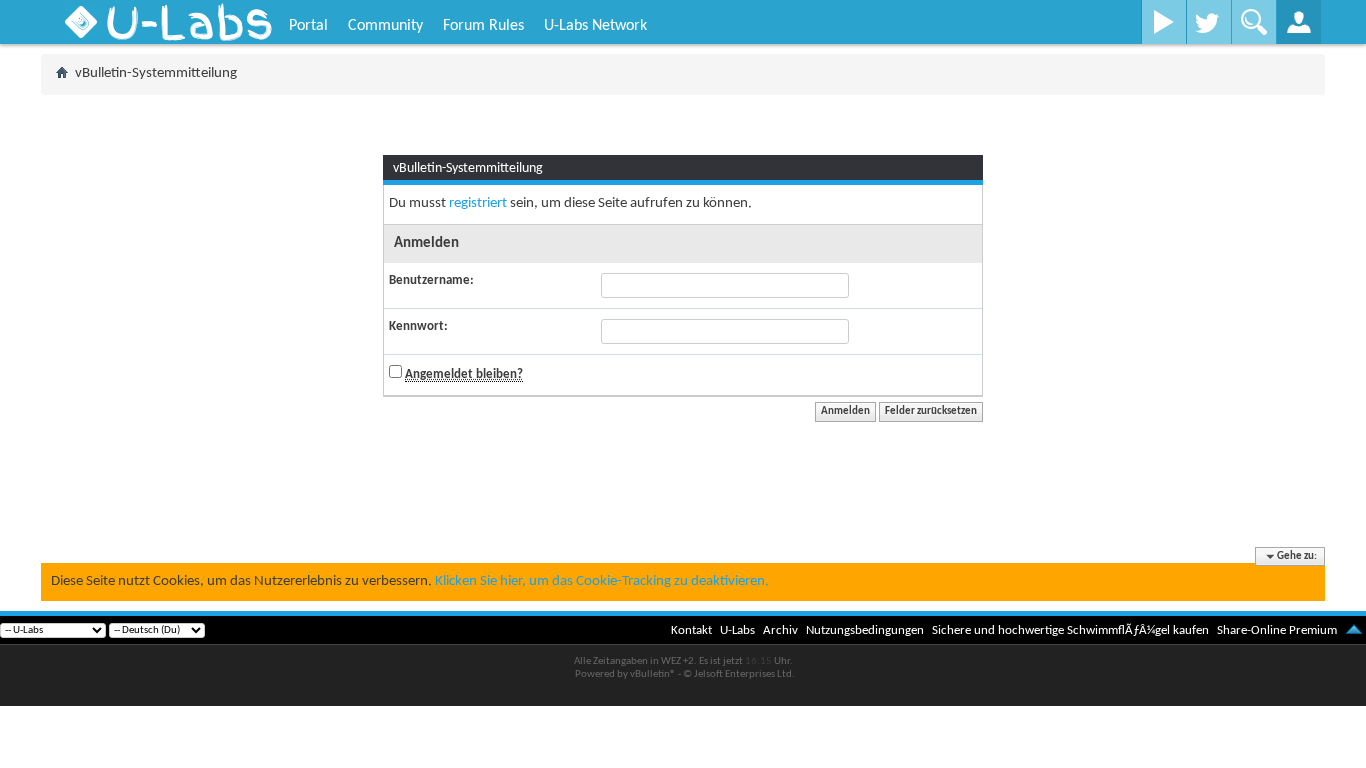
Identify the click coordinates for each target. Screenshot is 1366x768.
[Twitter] (1208, 22)
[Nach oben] (1354, 630)
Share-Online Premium (1277, 630)
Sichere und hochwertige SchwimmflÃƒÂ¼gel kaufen (1070, 630)
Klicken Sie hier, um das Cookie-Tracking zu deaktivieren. (602, 581)
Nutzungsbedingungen (865, 630)
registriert (478, 203)
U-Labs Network (595, 26)
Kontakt (691, 630)
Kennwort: (418, 326)
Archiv (780, 630)
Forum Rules (483, 26)
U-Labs (737, 630)
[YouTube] (1163, 22)
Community (385, 26)
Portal (308, 26)
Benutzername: (431, 280)
